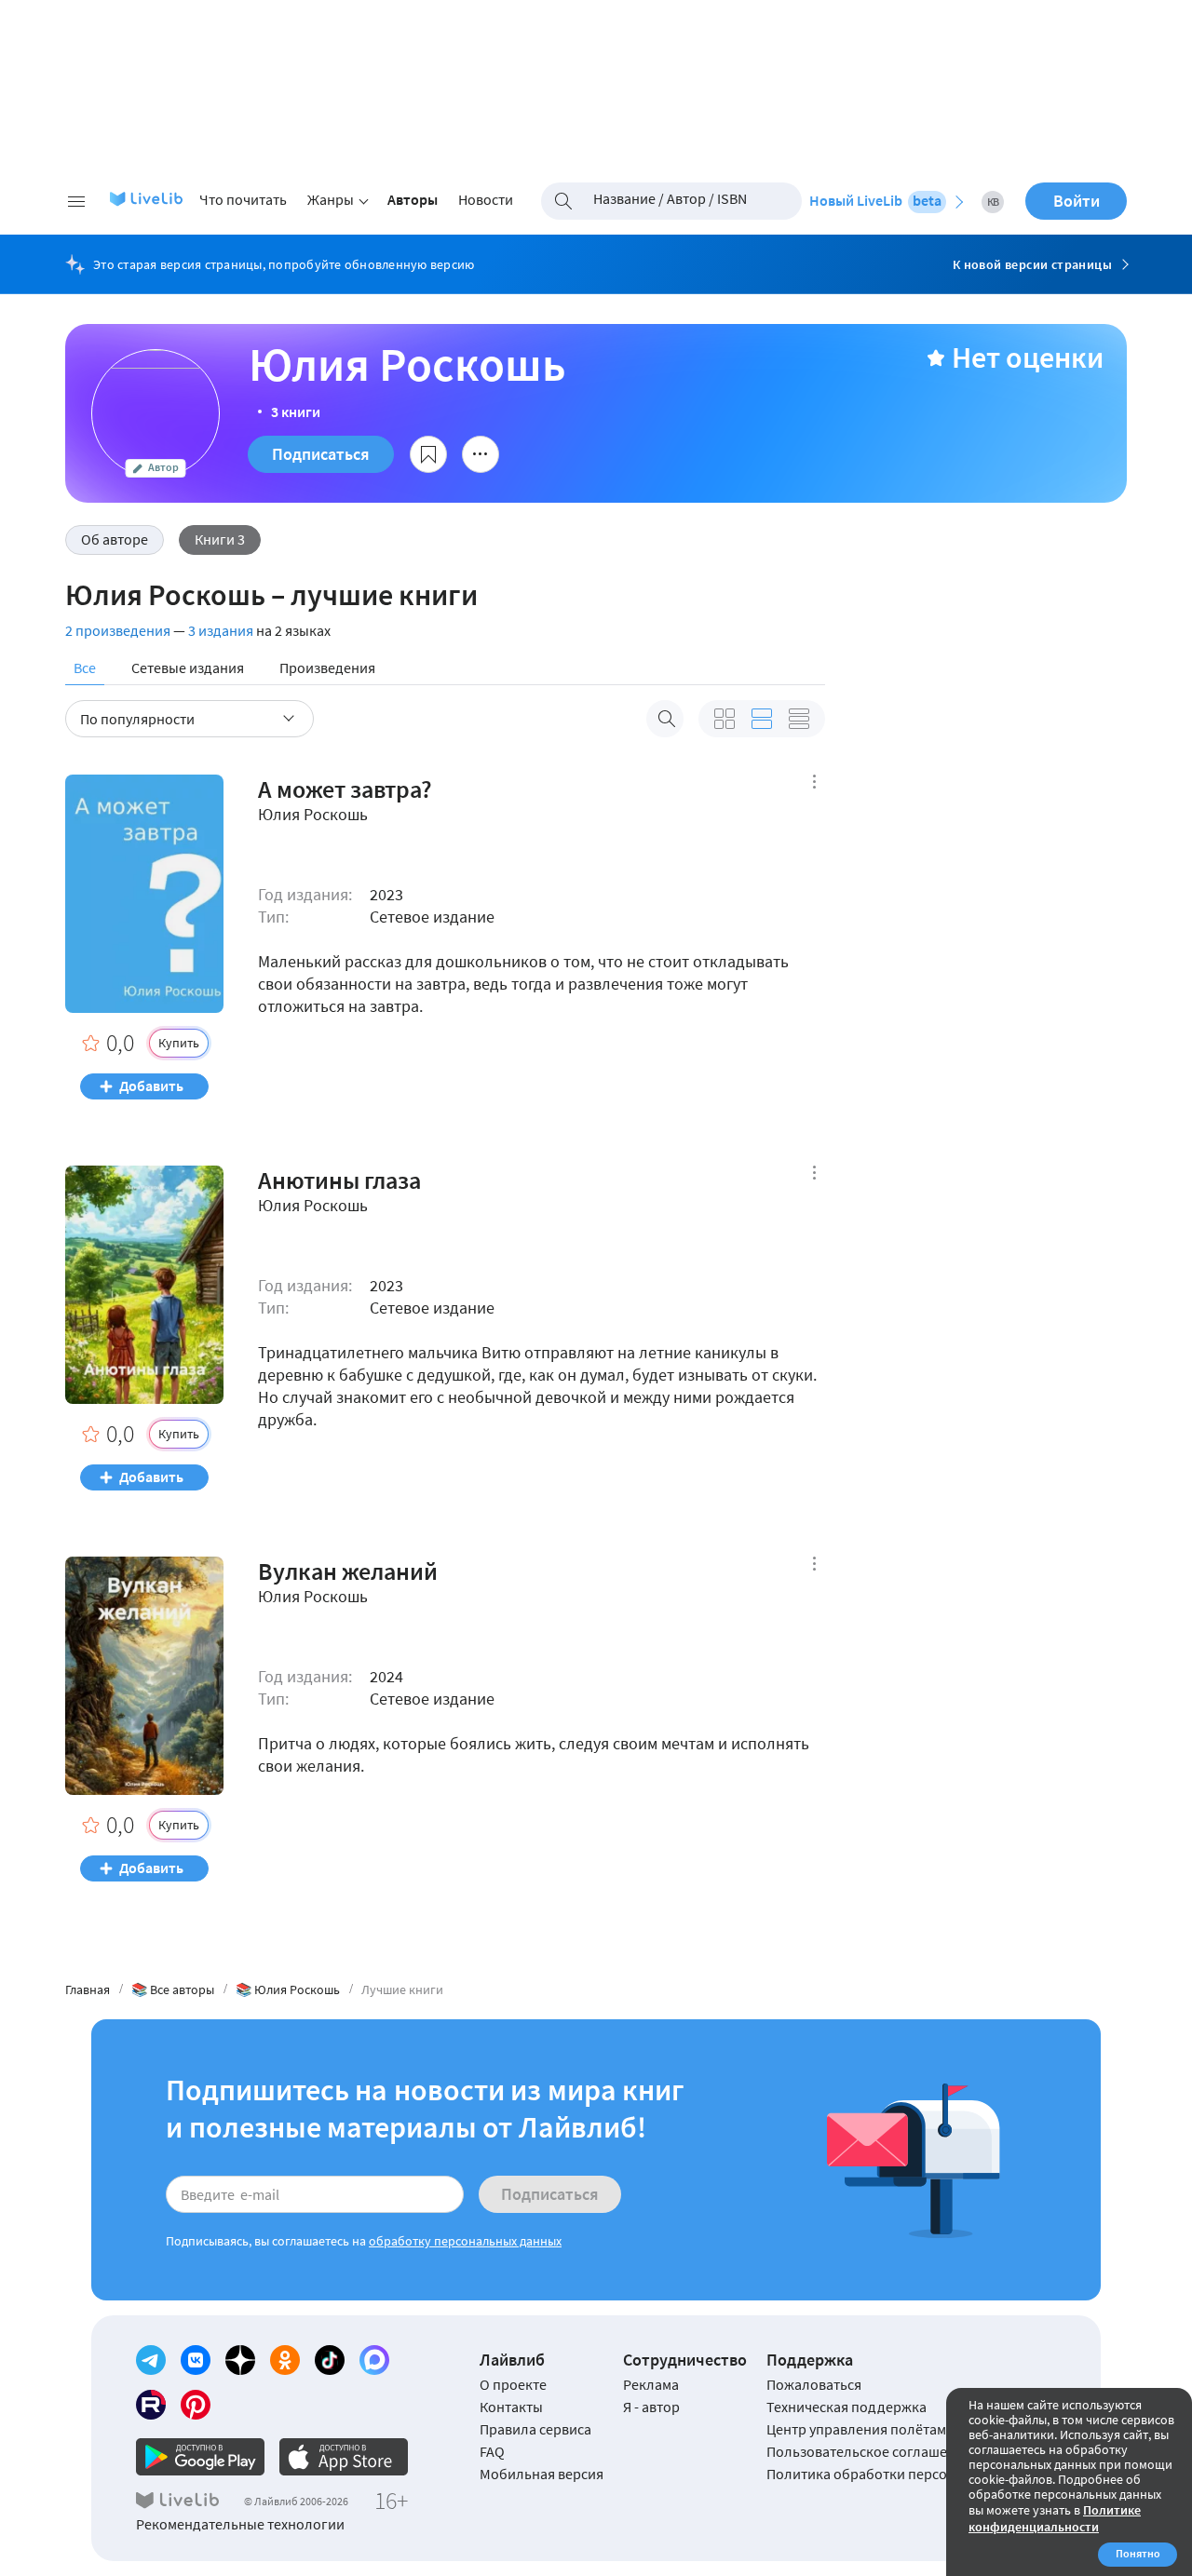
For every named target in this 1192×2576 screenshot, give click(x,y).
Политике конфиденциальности (1055, 2518)
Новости (486, 199)
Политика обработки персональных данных (911, 2474)
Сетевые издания (188, 668)
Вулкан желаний (348, 1571)
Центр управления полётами (860, 2429)
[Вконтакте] (196, 2360)
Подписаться (321, 454)
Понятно (1138, 2553)
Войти (1077, 201)
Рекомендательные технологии (240, 2524)
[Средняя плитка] (725, 719)
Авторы (413, 199)
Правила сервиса (535, 2429)
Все (85, 668)
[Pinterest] (196, 2405)
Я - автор (651, 2407)
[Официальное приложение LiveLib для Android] (200, 2457)
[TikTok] (330, 2360)
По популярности (137, 719)
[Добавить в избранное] (428, 454)
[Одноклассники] (285, 2360)
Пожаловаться (814, 2384)
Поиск (665, 719)
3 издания (221, 630)
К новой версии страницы (1032, 264)
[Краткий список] (799, 719)
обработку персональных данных (465, 2241)
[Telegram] (151, 2360)
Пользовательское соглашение (869, 2451)
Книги (220, 539)
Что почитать (243, 199)
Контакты (511, 2407)
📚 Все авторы (173, 1989)
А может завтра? (345, 789)
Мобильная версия (542, 2474)
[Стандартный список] (762, 719)
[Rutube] (151, 2405)
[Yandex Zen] (240, 2360)
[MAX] (374, 2360)
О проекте (513, 2384)
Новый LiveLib (875, 200)
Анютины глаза (339, 1180)
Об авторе (115, 539)
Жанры (331, 199)
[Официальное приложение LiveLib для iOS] (344, 2457)
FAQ (492, 2451)
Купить (179, 1043)
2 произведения (118, 630)
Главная (88, 1989)
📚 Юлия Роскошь (288, 1989)
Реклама (651, 2384)
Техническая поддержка (847, 2407)
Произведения (327, 668)
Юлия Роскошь (313, 815)
